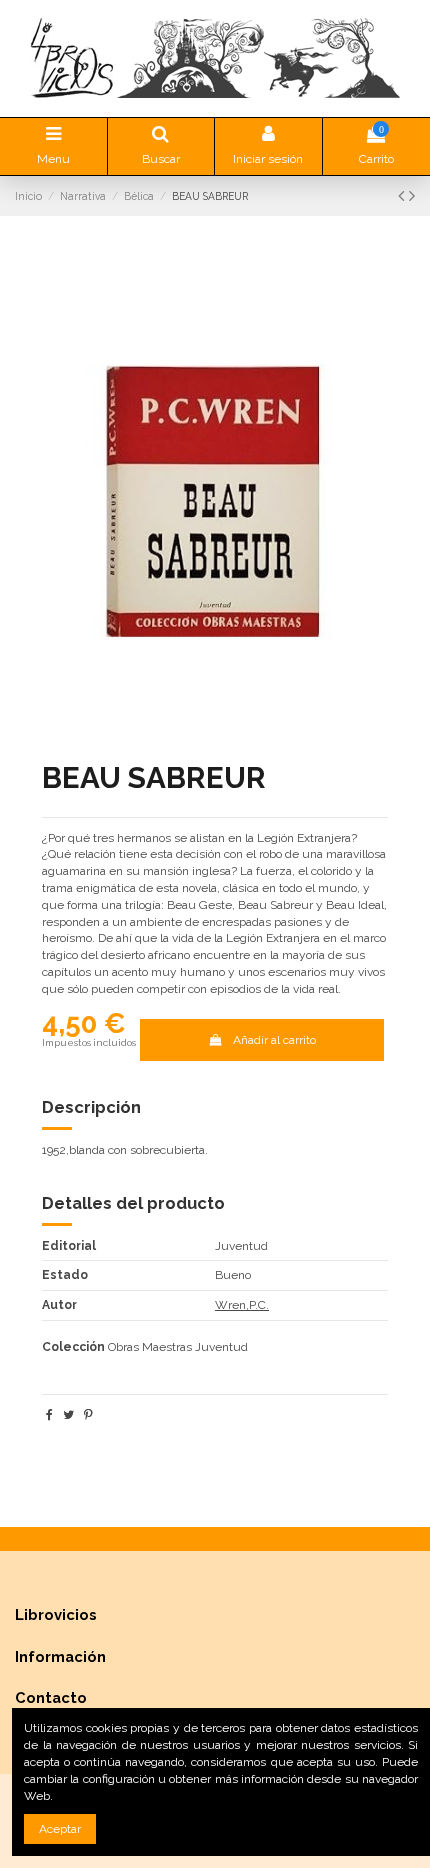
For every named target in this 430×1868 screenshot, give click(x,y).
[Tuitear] (68, 1415)
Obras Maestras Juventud (178, 1347)
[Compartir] (49, 1415)
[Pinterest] (88, 1415)
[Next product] (412, 195)
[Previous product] (403, 195)
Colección (73, 1347)
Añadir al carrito (274, 1040)
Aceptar (60, 1829)
